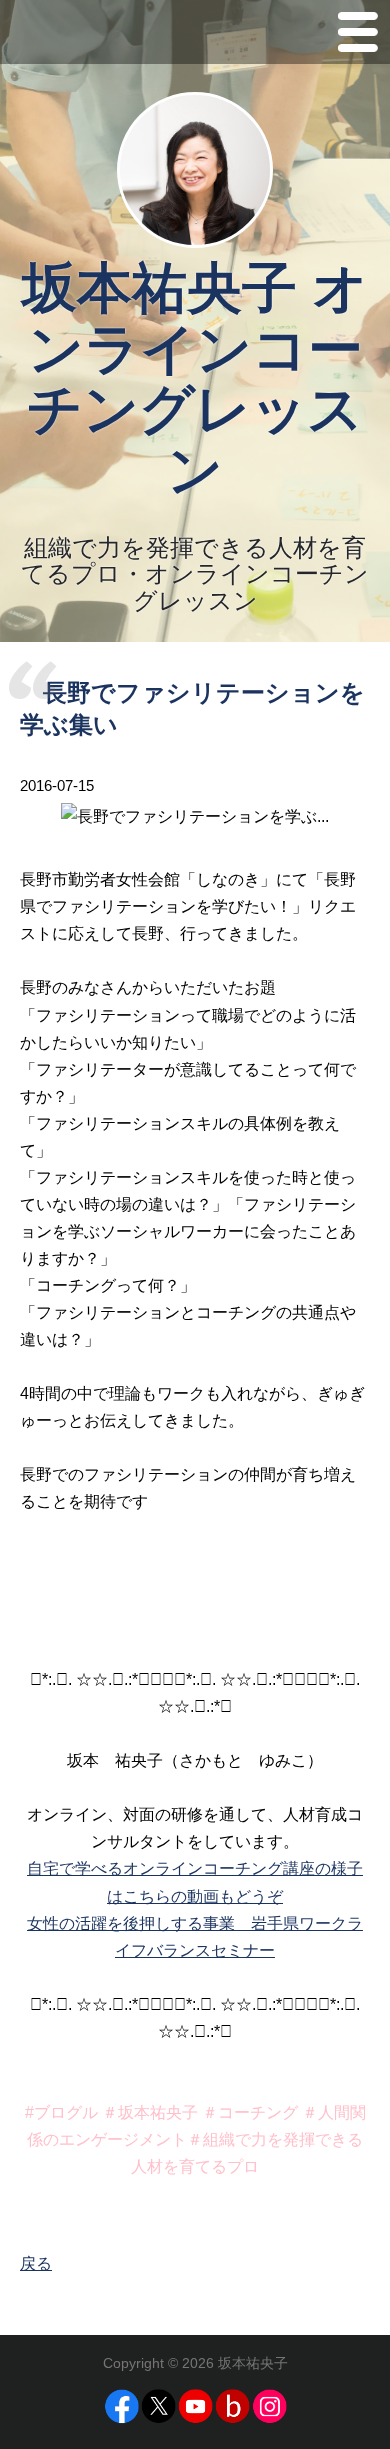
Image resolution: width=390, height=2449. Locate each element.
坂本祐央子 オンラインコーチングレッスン (195, 379)
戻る (36, 2263)
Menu (358, 36)
